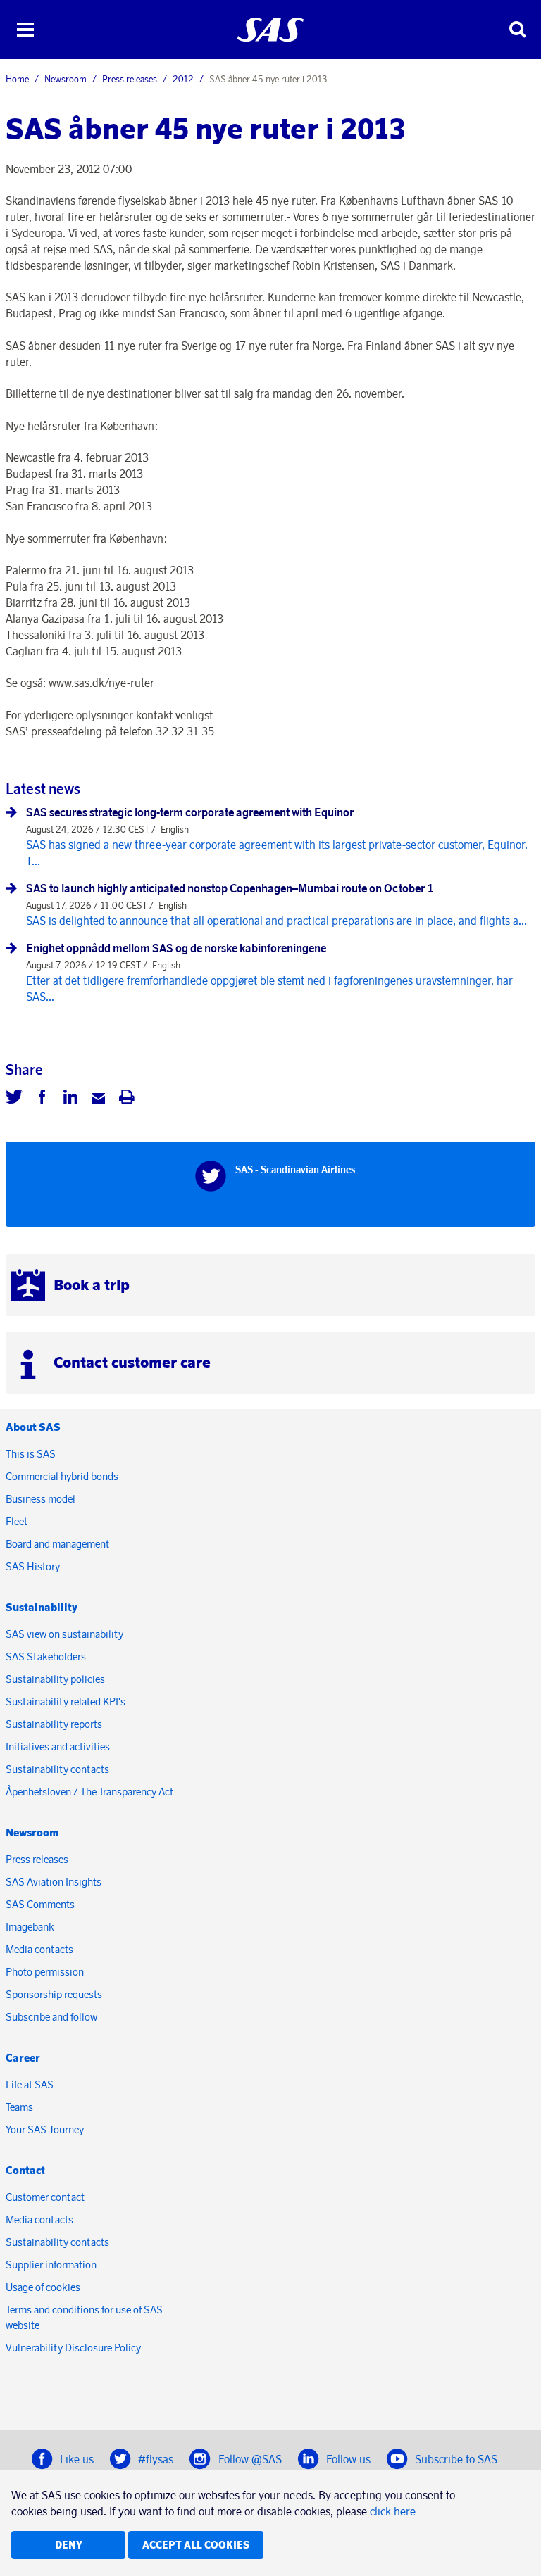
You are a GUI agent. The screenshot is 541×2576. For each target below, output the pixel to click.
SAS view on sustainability (64, 1634)
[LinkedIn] (70, 1099)
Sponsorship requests (54, 1994)
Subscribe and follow (51, 2017)
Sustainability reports (54, 1724)
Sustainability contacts (57, 1769)
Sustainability (42, 1607)
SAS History (33, 1566)
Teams (19, 2107)
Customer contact (45, 2197)
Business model (41, 1499)
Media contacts (39, 1949)
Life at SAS (30, 2084)
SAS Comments (40, 1904)
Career (23, 2058)
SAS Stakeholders (46, 1656)
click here (393, 2511)
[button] (25, 30)
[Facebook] (42, 1099)
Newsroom (66, 79)
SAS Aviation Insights (54, 1882)
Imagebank (30, 1927)
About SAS (33, 1427)
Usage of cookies (43, 2287)
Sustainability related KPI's (66, 1701)
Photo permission (45, 1972)
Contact (25, 2170)
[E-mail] (99, 1099)
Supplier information (51, 2265)
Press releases (130, 79)
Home (17, 79)
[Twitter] (14, 1099)
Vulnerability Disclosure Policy (74, 2348)
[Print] (127, 1099)
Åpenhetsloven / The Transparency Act (89, 1792)
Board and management (57, 1544)
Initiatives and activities (58, 1747)
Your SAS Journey (45, 2129)
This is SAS (31, 1454)
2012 (183, 79)
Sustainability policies (55, 1679)
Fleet (17, 1521)
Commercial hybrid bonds (62, 1476)
